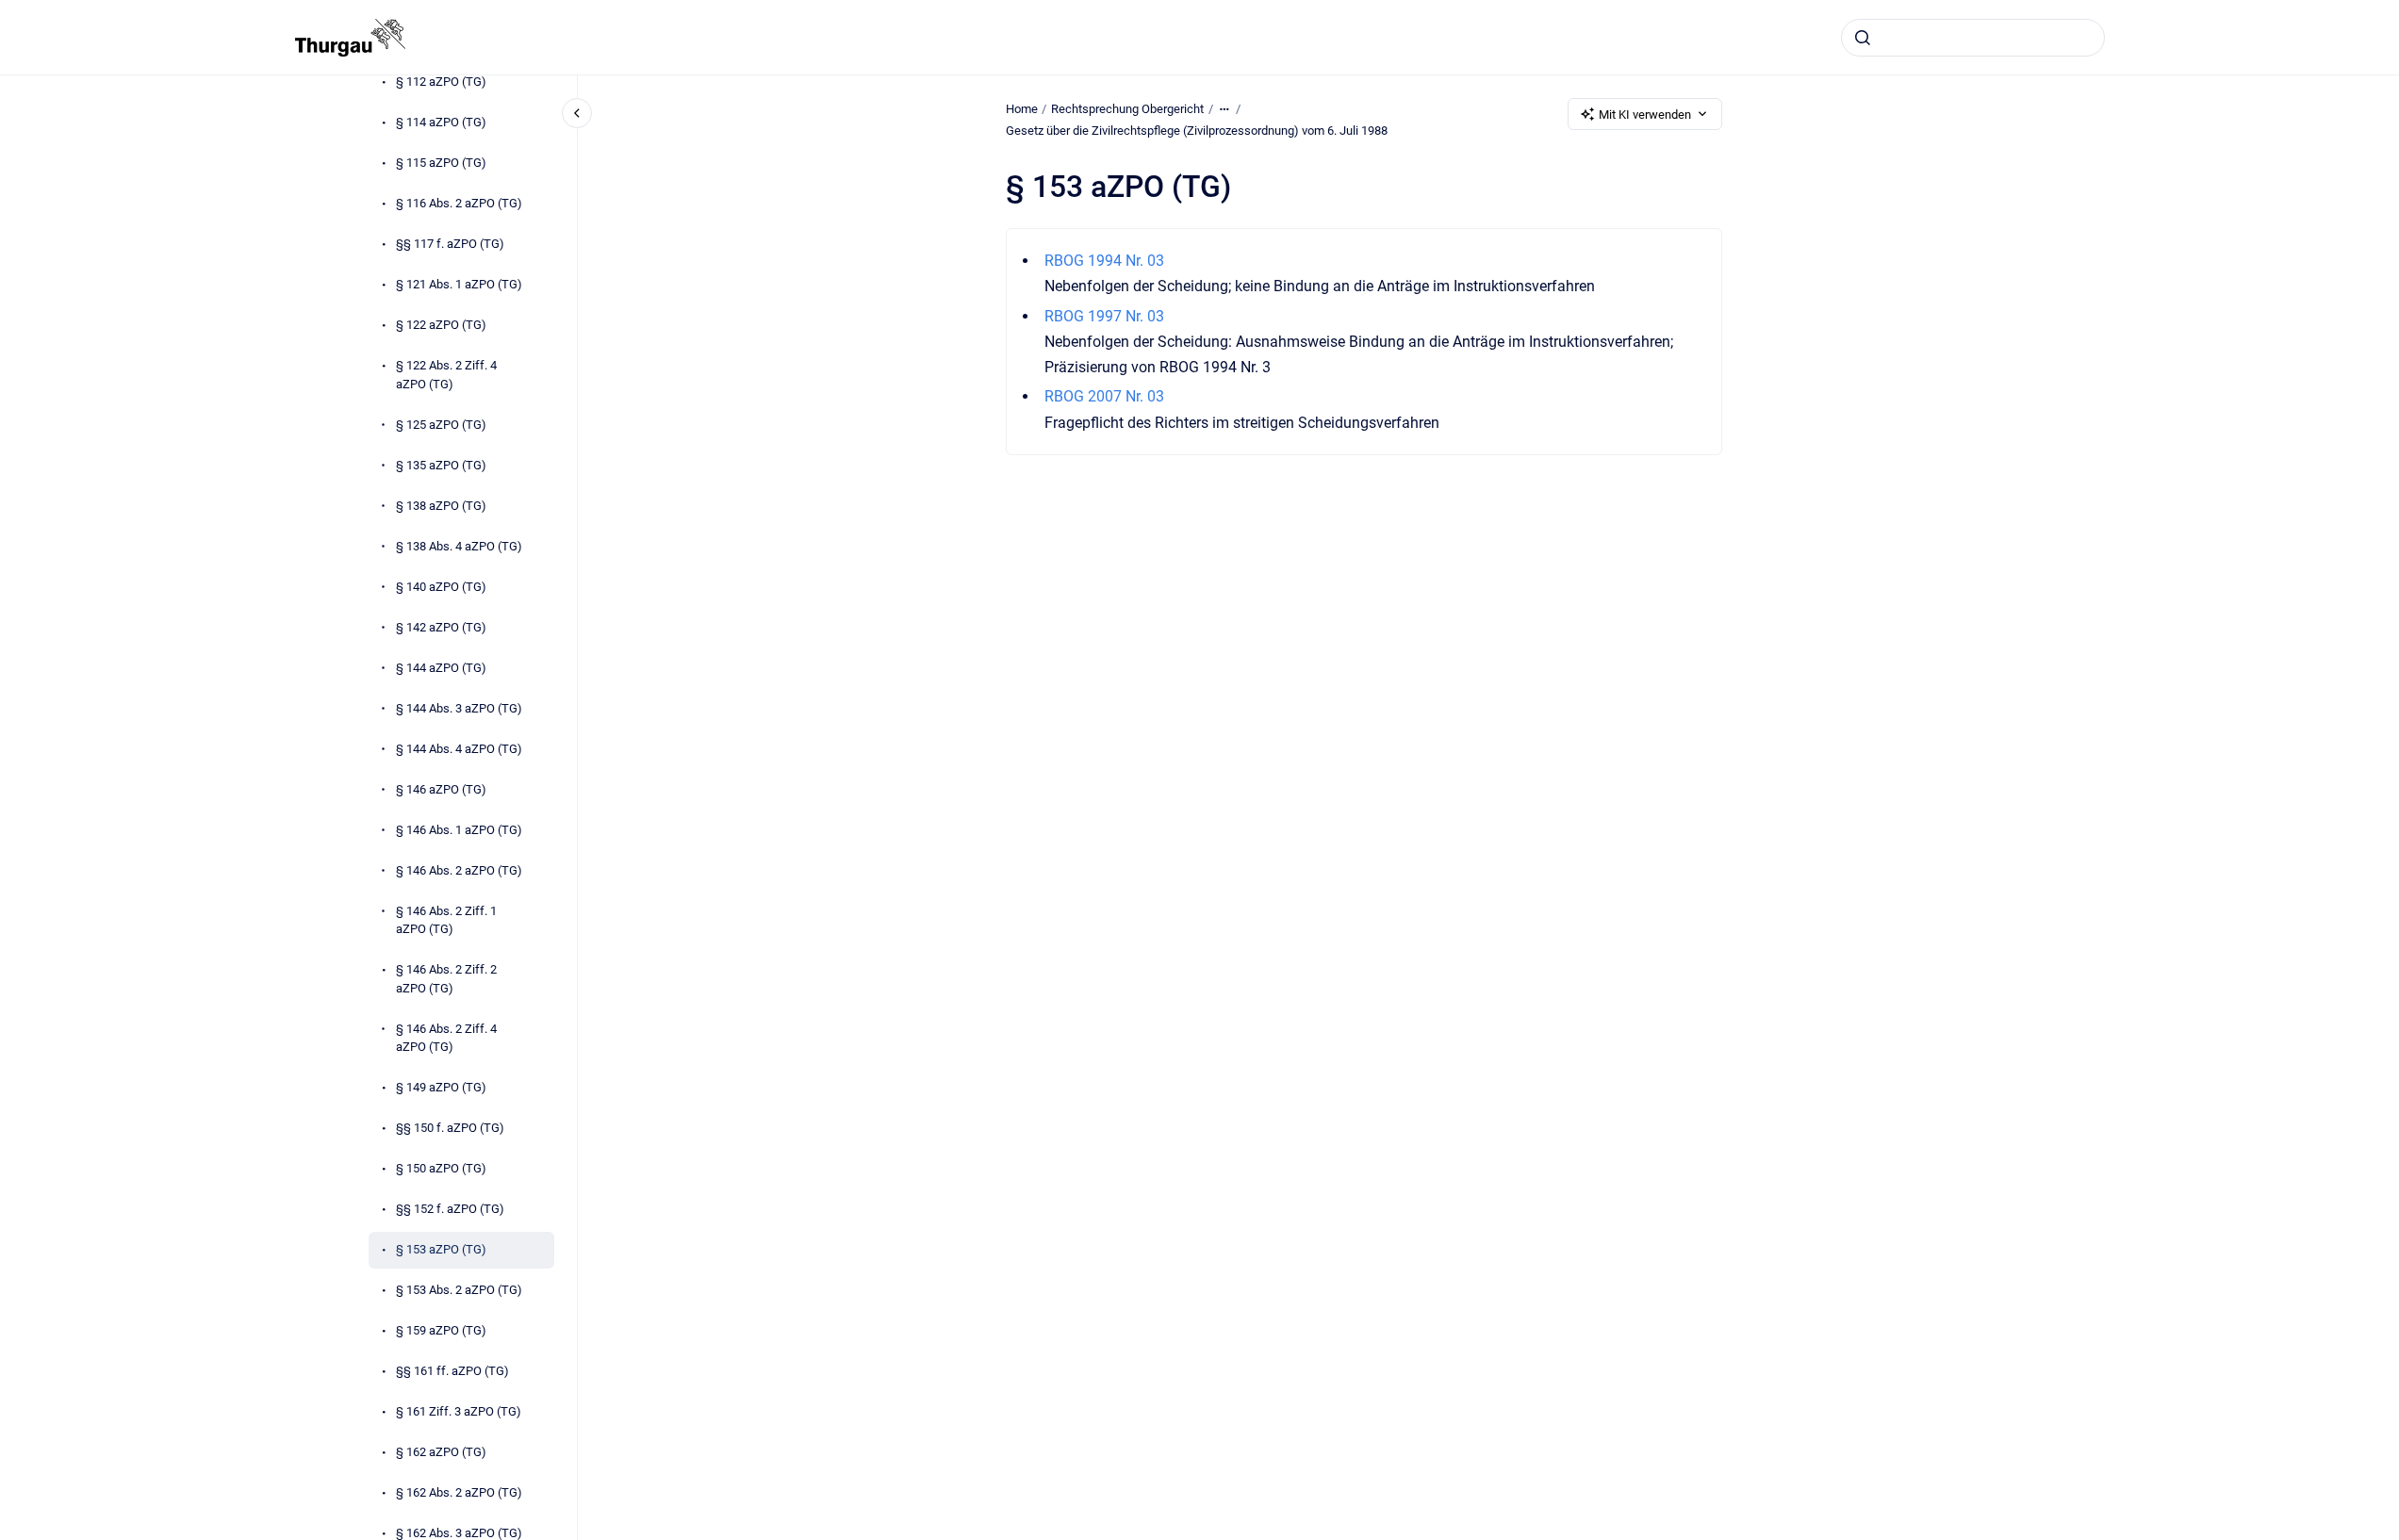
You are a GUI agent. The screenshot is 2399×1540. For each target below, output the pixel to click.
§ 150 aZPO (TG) (441, 1168)
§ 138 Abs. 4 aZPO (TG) (459, 546)
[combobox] (1973, 38)
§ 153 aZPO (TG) (441, 1249)
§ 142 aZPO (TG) (441, 627)
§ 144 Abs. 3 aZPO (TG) (459, 708)
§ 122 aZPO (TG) (441, 325)
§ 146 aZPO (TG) (441, 789)
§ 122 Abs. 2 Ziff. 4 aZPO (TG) (446, 375)
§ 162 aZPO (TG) (441, 1452)
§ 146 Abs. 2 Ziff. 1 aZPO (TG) (446, 920)
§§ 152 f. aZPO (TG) (450, 1209)
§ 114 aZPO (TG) (441, 122)
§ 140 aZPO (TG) (441, 587)
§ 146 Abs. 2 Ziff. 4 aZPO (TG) (446, 1038)
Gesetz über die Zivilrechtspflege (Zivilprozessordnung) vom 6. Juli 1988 (1197, 131)
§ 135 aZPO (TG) (441, 465)
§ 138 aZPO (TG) (441, 506)
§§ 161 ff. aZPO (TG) (452, 1371)
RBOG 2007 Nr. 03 (1104, 396)
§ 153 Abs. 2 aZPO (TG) (459, 1290)
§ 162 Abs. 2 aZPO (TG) (459, 1492)
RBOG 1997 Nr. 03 (1104, 316)
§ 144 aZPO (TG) (441, 668)
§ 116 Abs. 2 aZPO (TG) (459, 203)
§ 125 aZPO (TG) (441, 425)
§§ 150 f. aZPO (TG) (450, 1128)
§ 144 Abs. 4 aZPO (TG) (459, 749)
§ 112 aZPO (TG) (441, 82)
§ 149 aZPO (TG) (441, 1087)
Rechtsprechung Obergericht (1127, 109)
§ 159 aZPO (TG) (441, 1330)
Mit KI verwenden (1645, 115)
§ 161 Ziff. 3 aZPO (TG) (459, 1411)
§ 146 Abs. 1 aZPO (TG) (459, 830)
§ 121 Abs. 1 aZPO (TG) (459, 284)
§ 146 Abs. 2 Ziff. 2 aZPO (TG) (446, 979)
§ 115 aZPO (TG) (441, 163)
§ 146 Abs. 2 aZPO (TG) (459, 870)
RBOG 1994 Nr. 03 (1104, 261)
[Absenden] (1863, 38)
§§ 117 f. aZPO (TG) (450, 244)
